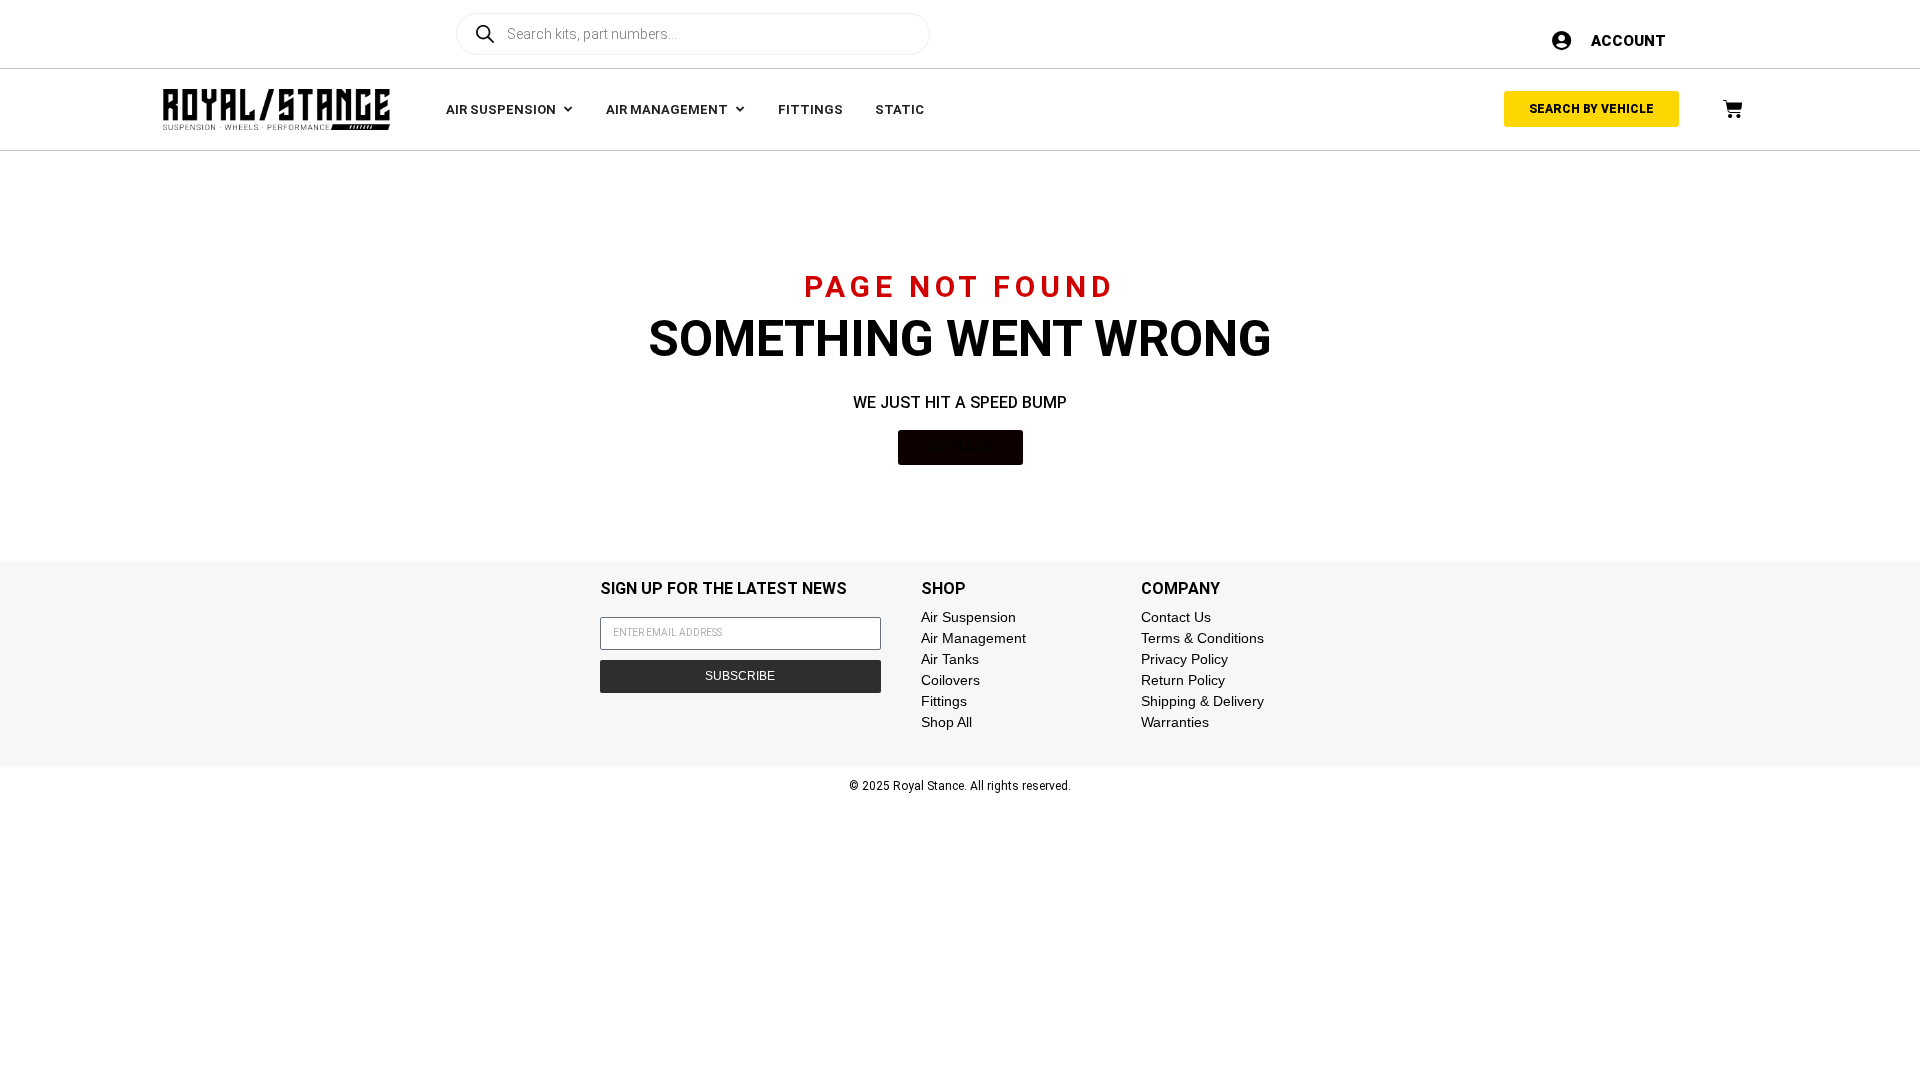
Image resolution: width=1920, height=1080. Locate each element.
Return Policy (1183, 680)
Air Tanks (950, 659)
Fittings (944, 701)
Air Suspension (968, 617)
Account (1628, 41)
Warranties (1175, 722)
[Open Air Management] (739, 110)
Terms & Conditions (1202, 638)
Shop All (946, 722)
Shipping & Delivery (1202, 701)
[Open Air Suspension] (567, 110)
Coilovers (950, 680)
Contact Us (1176, 617)
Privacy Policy (1184, 659)
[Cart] (1733, 109)
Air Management (973, 638)
